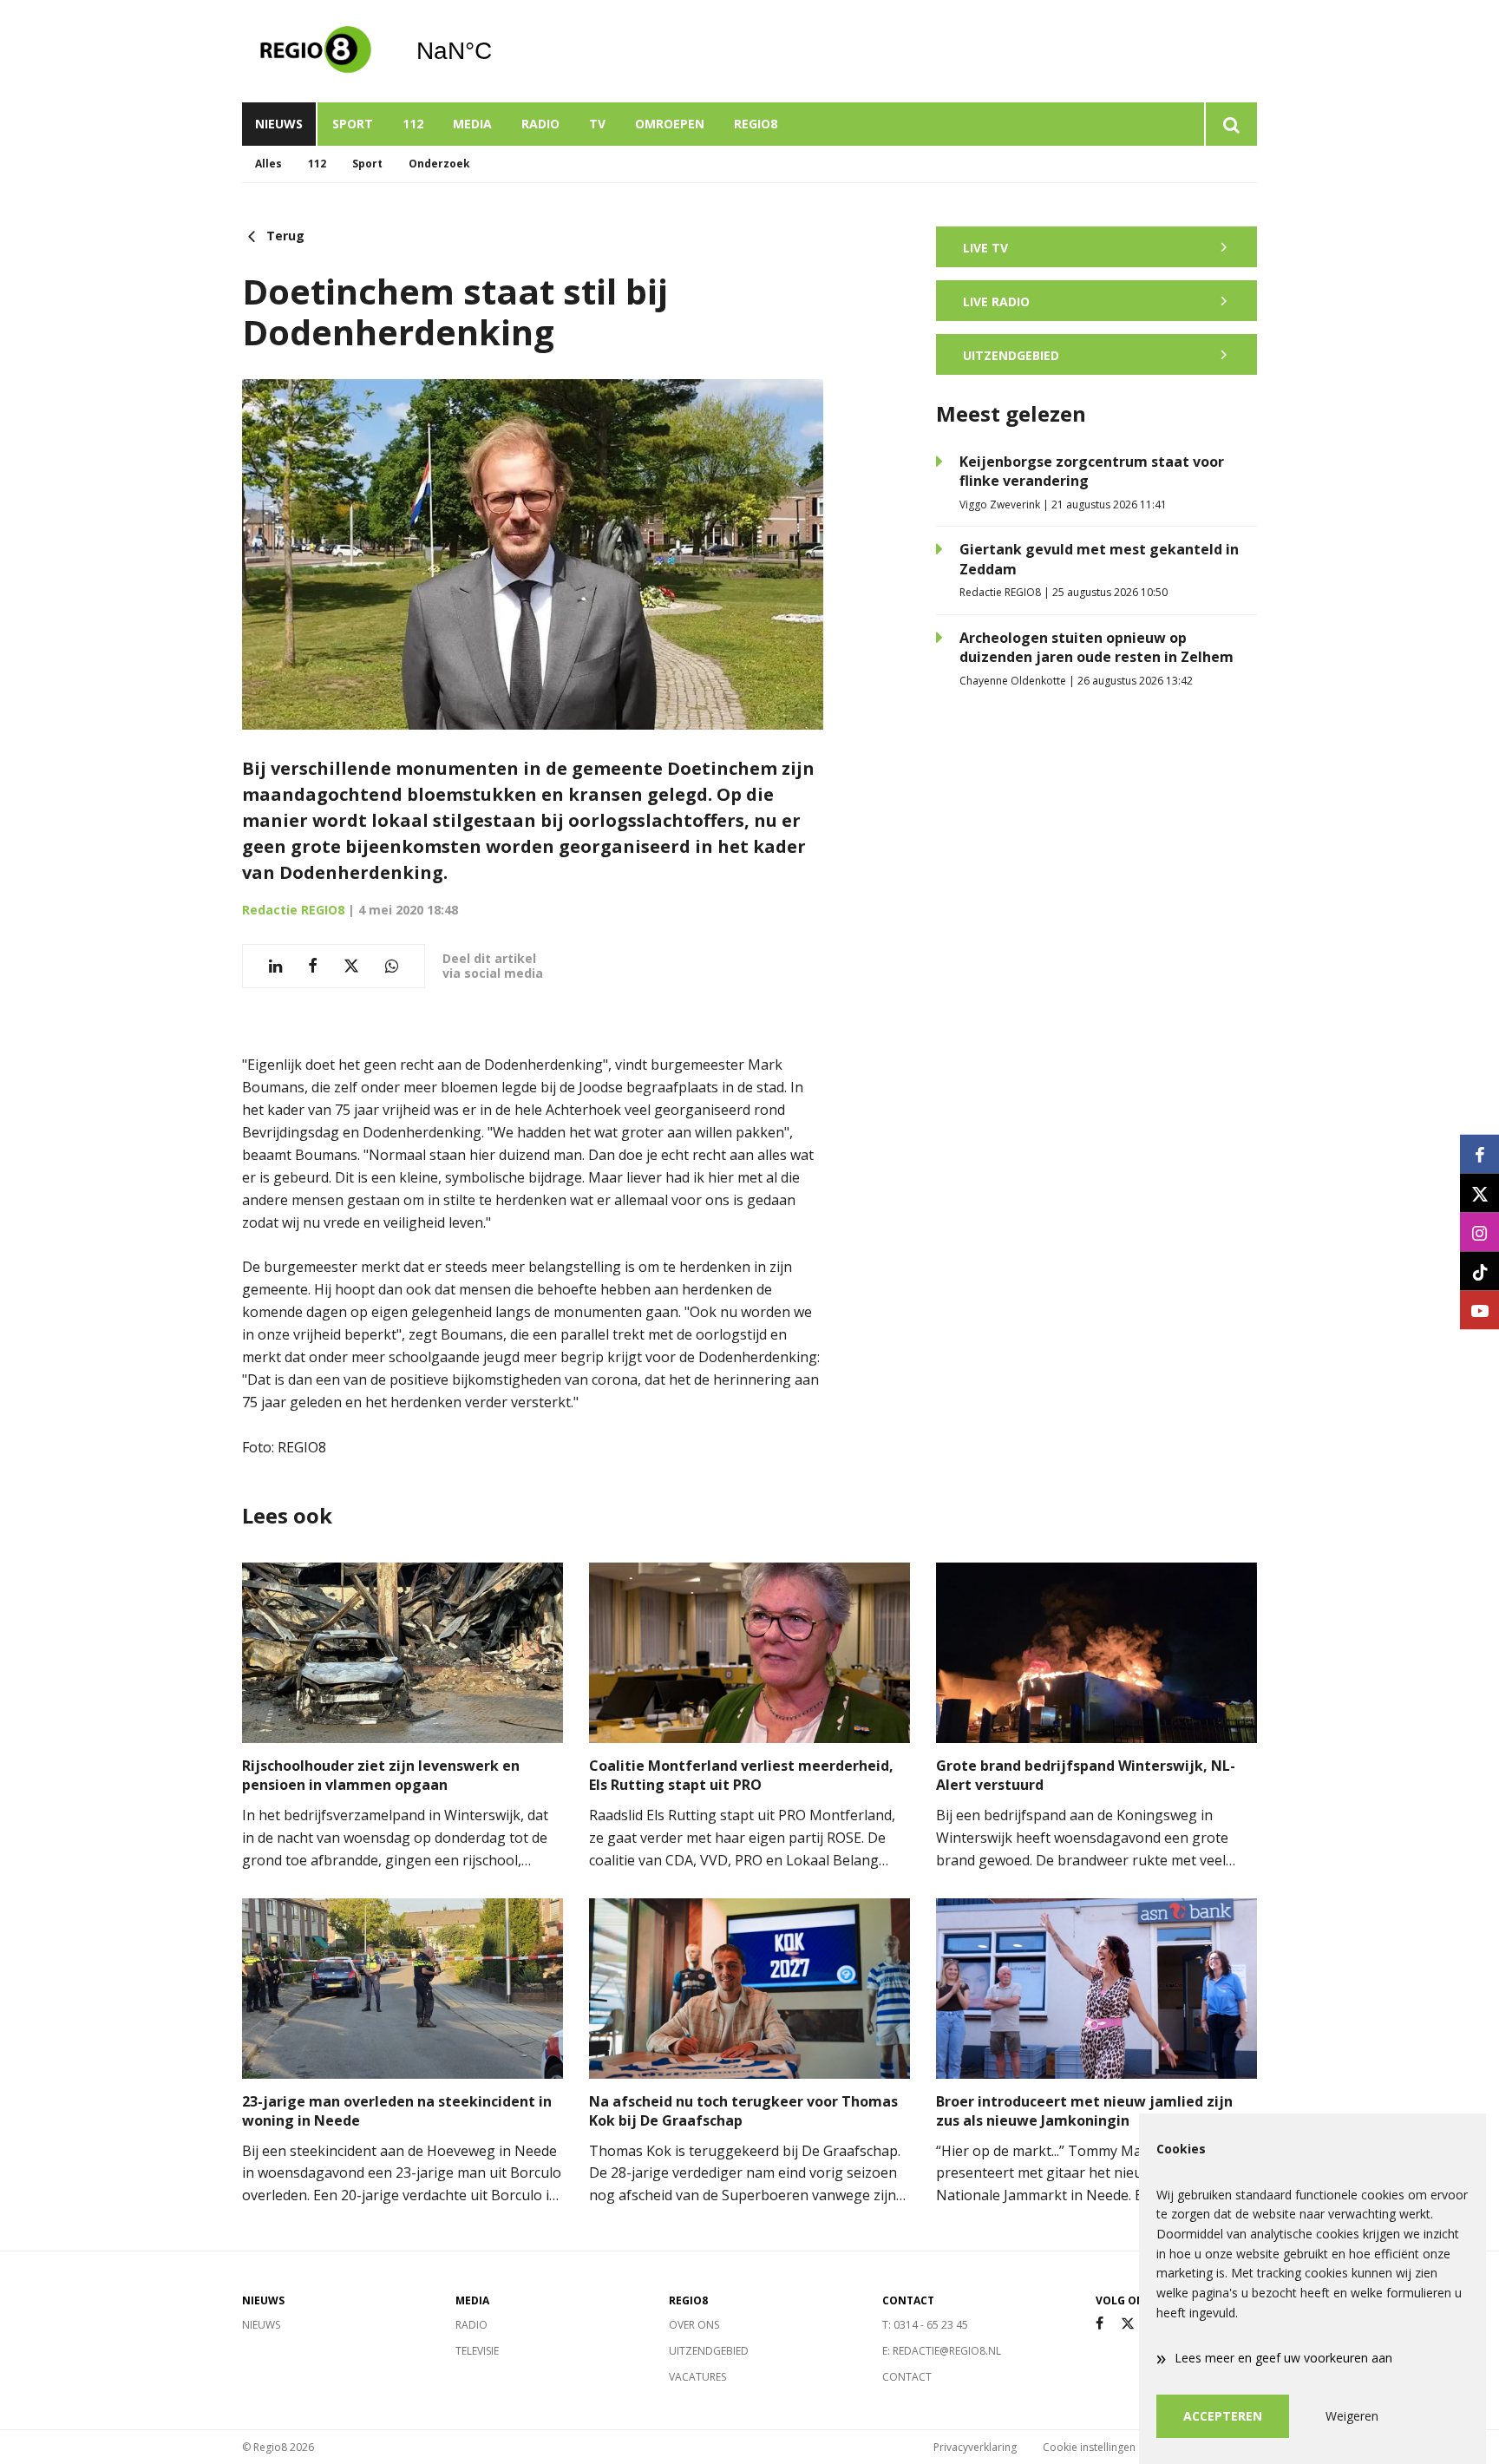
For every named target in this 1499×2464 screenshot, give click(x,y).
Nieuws (279, 124)
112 (413, 124)
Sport (353, 124)
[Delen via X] (351, 966)
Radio (540, 124)
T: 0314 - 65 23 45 (925, 2325)
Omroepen (670, 124)
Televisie (477, 2351)
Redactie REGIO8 (293, 910)
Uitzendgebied (709, 2351)
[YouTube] (1479, 1311)
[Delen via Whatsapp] (392, 966)
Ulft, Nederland (498, 51)
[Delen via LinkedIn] (275, 966)
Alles (268, 164)
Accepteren (1223, 2416)
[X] (1128, 2324)
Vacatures (697, 2377)
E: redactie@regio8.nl (942, 2351)
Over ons (694, 2325)
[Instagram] (1479, 1232)
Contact (907, 2377)
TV (597, 124)
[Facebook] (1100, 2324)
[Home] (316, 51)
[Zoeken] (1231, 124)
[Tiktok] (1479, 1271)
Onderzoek (439, 164)
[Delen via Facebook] (313, 966)
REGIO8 (756, 124)
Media (472, 124)
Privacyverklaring (975, 2447)
